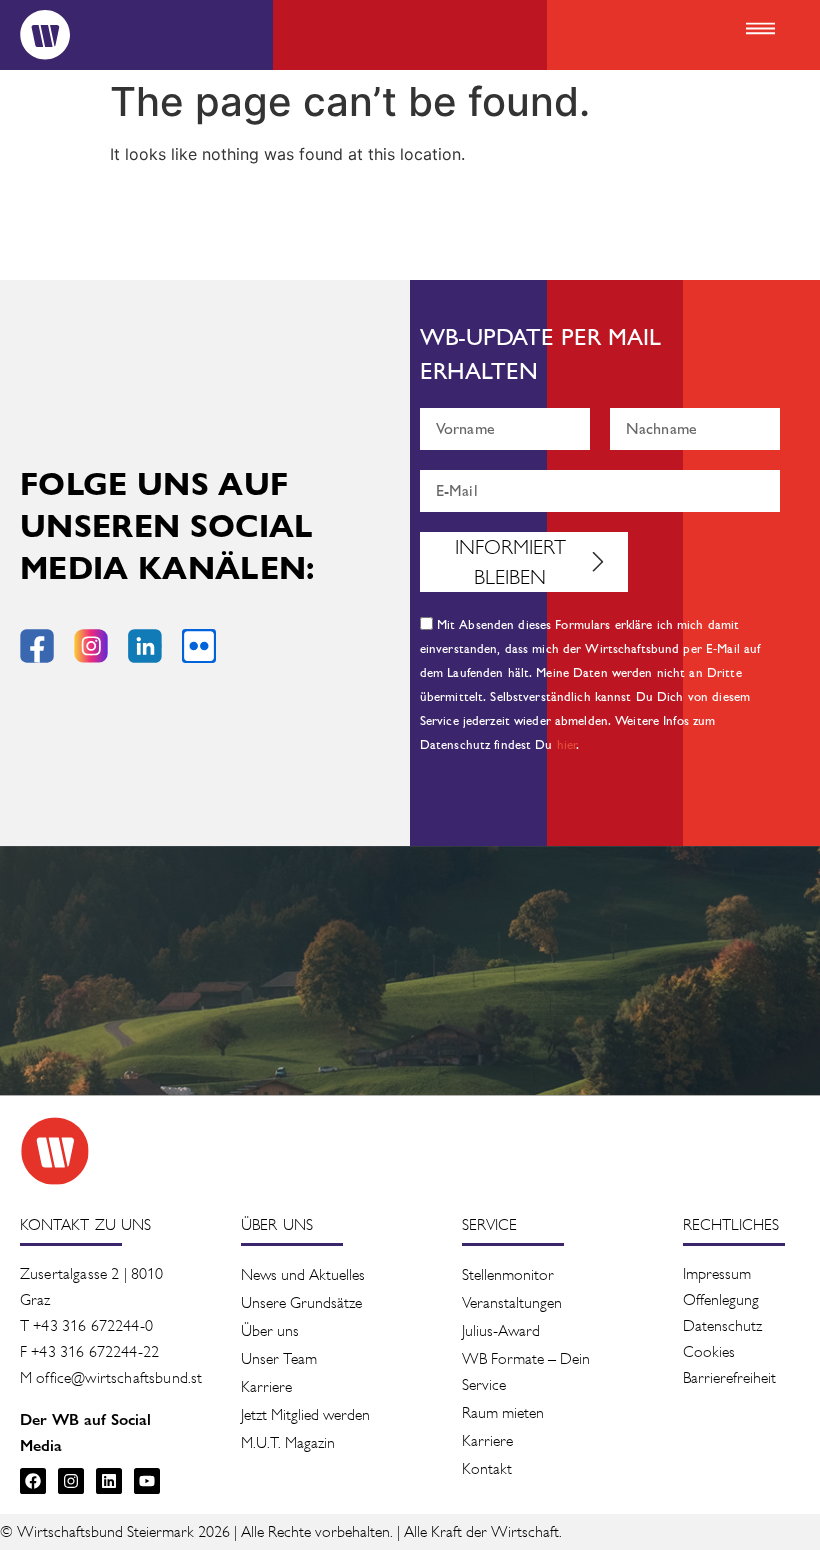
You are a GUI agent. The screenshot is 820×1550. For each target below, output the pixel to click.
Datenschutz (722, 1325)
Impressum (717, 1273)
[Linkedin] (109, 1481)
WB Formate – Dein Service (526, 1371)
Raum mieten (503, 1412)
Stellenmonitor (508, 1274)
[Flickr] (199, 646)
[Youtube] (147, 1481)
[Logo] (45, 35)
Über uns (270, 1330)
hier (567, 745)
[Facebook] (33, 1481)
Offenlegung (721, 1299)
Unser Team (279, 1358)
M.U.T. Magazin (288, 1442)
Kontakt (487, 1468)
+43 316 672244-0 (93, 1325)
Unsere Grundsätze (301, 1302)
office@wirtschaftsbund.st (119, 1377)
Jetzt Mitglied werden (305, 1414)
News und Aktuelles (303, 1274)
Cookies (709, 1351)
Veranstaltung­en (512, 1302)
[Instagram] (71, 1481)
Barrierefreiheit (729, 1377)
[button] (760, 30)
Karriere (266, 1386)
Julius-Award (501, 1330)
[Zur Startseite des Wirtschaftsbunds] (55, 1151)
